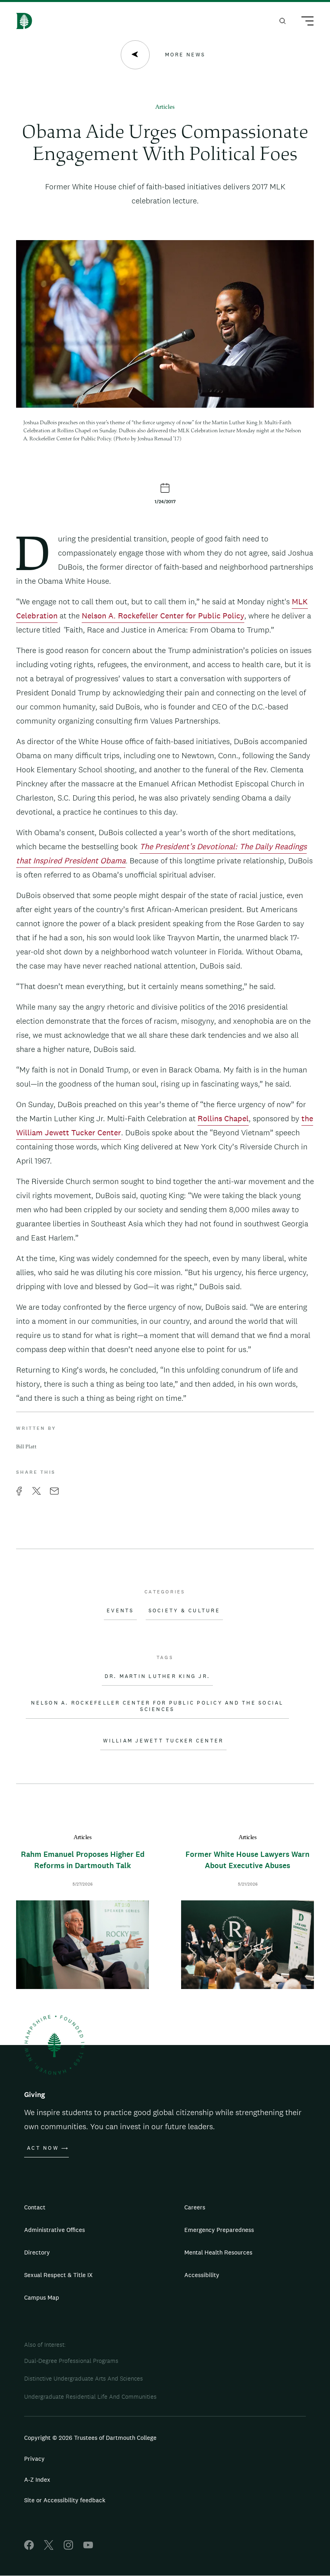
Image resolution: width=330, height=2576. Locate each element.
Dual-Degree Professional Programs (71, 2361)
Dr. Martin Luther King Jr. (158, 1676)
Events (120, 1611)
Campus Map (42, 2297)
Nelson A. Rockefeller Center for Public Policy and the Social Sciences (157, 1706)
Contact (35, 2207)
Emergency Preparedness (219, 2230)
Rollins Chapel (223, 1118)
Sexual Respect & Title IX (58, 2275)
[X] (49, 2548)
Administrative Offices (55, 2230)
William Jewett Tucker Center (163, 1741)
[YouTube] (88, 2548)
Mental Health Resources (218, 2252)
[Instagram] (68, 2548)
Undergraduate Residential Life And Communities (90, 2397)
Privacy (34, 2459)
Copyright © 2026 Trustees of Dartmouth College (90, 2438)
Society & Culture (184, 1611)
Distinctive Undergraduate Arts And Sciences (84, 2378)
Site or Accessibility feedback (65, 2500)
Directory (37, 2252)
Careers (195, 2207)
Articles (165, 107)
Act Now (43, 2148)
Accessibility (202, 2275)
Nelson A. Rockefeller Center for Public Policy (163, 616)
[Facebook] (29, 2548)
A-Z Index (37, 2480)
